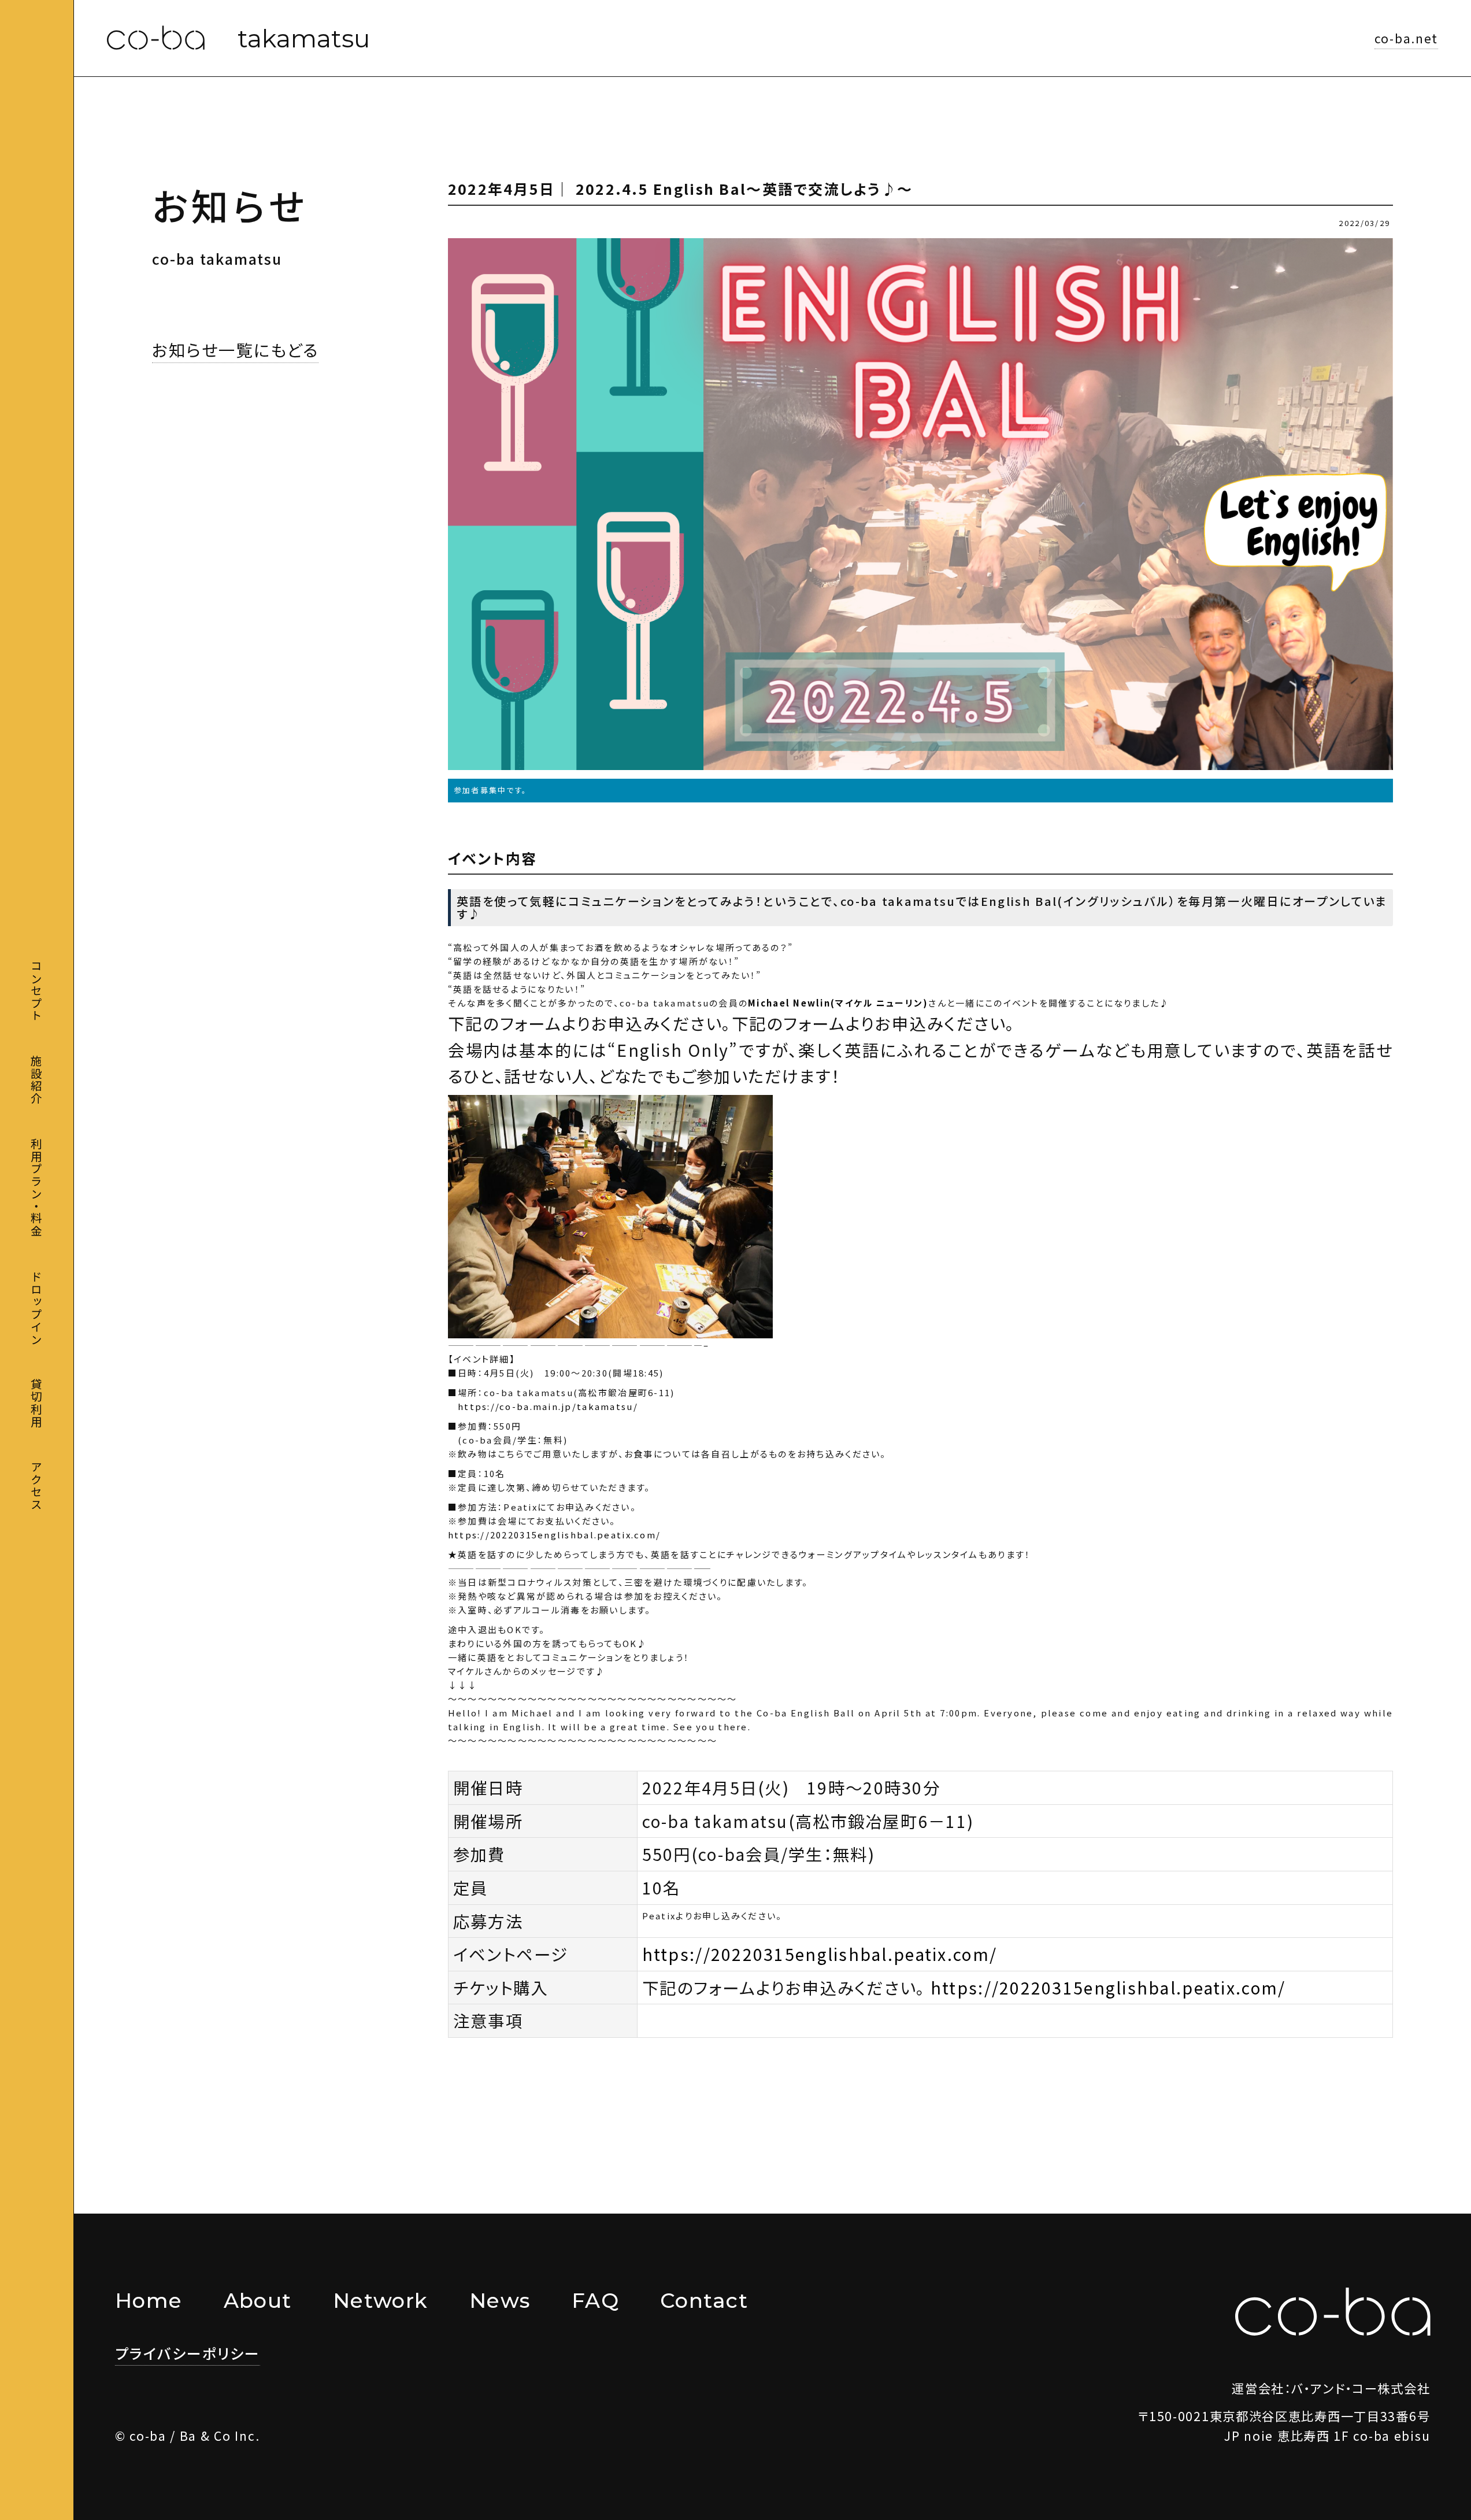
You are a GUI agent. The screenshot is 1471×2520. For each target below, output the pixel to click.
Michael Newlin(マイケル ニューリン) (838, 1003)
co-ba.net (1406, 38)
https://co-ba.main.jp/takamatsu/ (543, 1406)
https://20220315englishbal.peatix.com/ (554, 1535)
